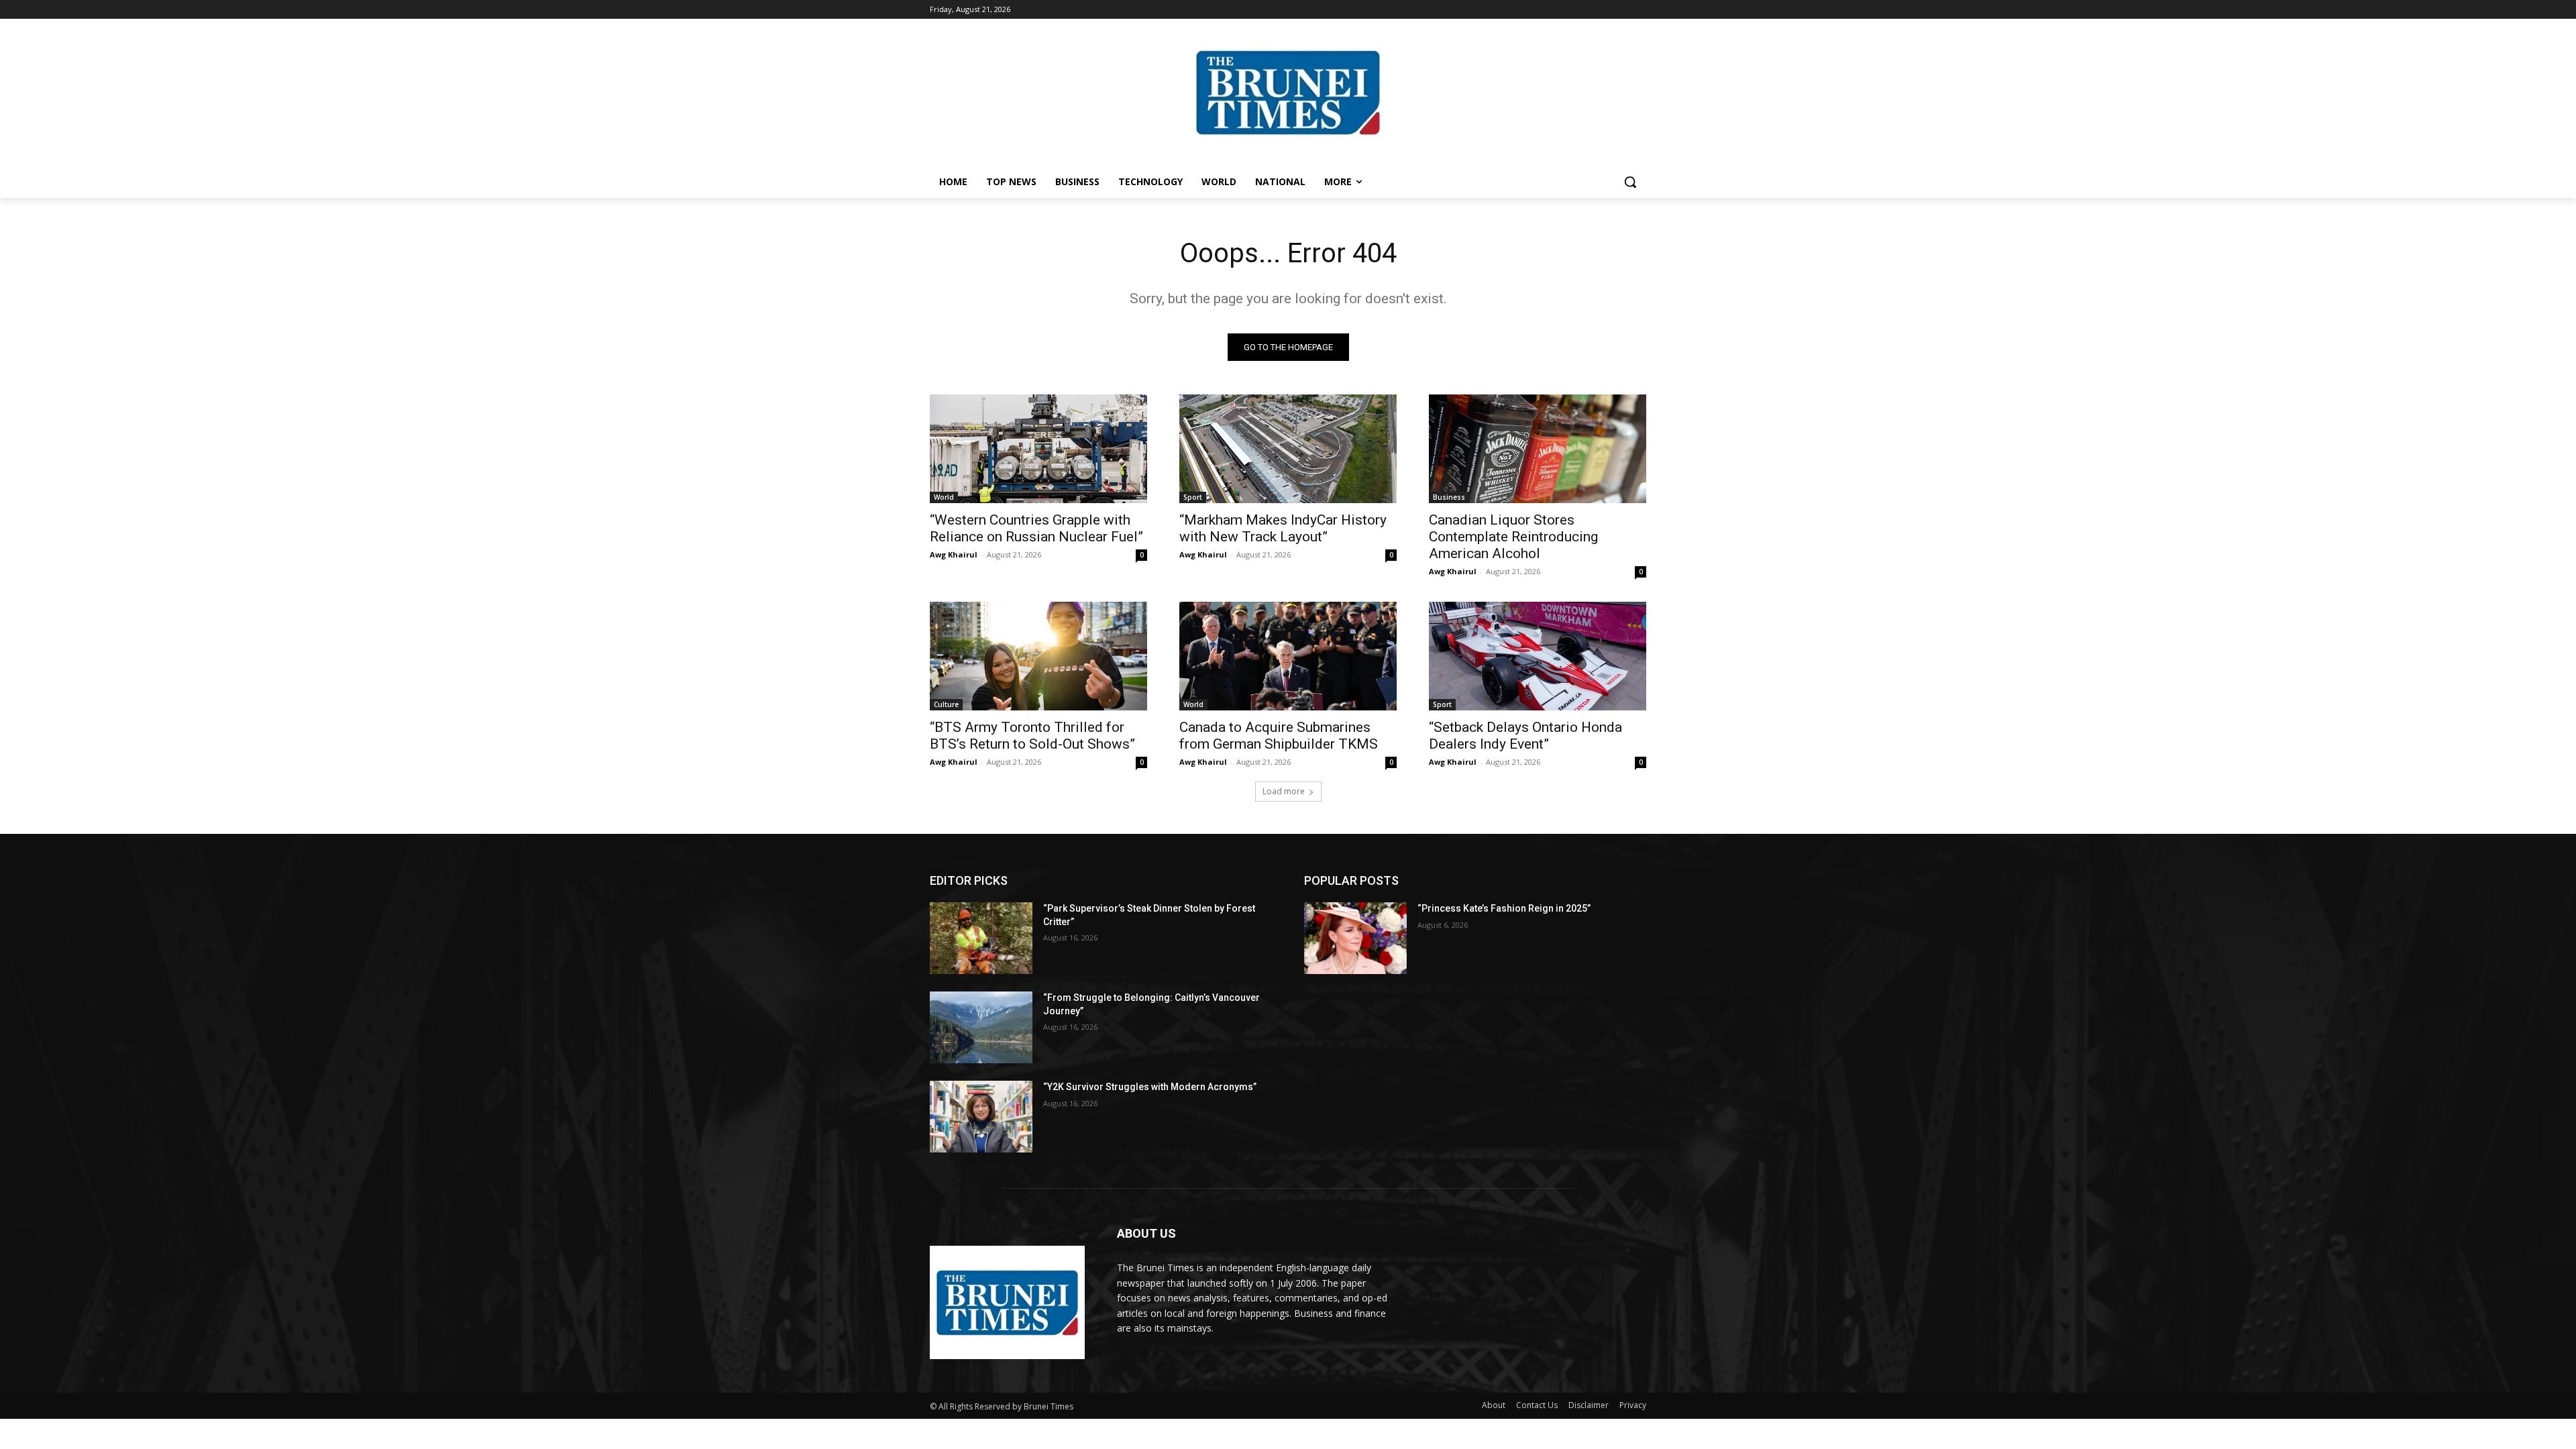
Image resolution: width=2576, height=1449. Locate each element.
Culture (946, 704)
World (944, 497)
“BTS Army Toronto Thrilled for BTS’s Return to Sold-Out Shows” (1032, 736)
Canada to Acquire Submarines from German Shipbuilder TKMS (1279, 736)
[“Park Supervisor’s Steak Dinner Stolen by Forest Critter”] (981, 938)
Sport (1193, 497)
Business (1449, 497)
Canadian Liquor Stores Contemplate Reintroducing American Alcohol (1513, 537)
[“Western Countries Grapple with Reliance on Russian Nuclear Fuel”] (1038, 449)
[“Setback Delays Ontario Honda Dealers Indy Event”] (1538, 656)
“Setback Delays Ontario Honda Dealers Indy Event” (1525, 736)
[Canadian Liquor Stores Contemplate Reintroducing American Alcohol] (1538, 449)
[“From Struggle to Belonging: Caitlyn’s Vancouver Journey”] (981, 1027)
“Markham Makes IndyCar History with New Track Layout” (1283, 528)
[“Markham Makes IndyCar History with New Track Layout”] (1288, 449)
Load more (1284, 791)
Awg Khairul (954, 554)
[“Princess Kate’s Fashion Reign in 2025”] (1355, 938)
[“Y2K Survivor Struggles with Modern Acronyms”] (981, 1117)
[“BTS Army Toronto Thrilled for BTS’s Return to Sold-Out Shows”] (1038, 656)
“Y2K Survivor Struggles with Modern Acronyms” (1150, 1087)
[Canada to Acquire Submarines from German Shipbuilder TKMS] (1288, 656)
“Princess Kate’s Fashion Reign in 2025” (1504, 908)
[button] (1630, 182)
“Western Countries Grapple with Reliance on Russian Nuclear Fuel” (1036, 528)
